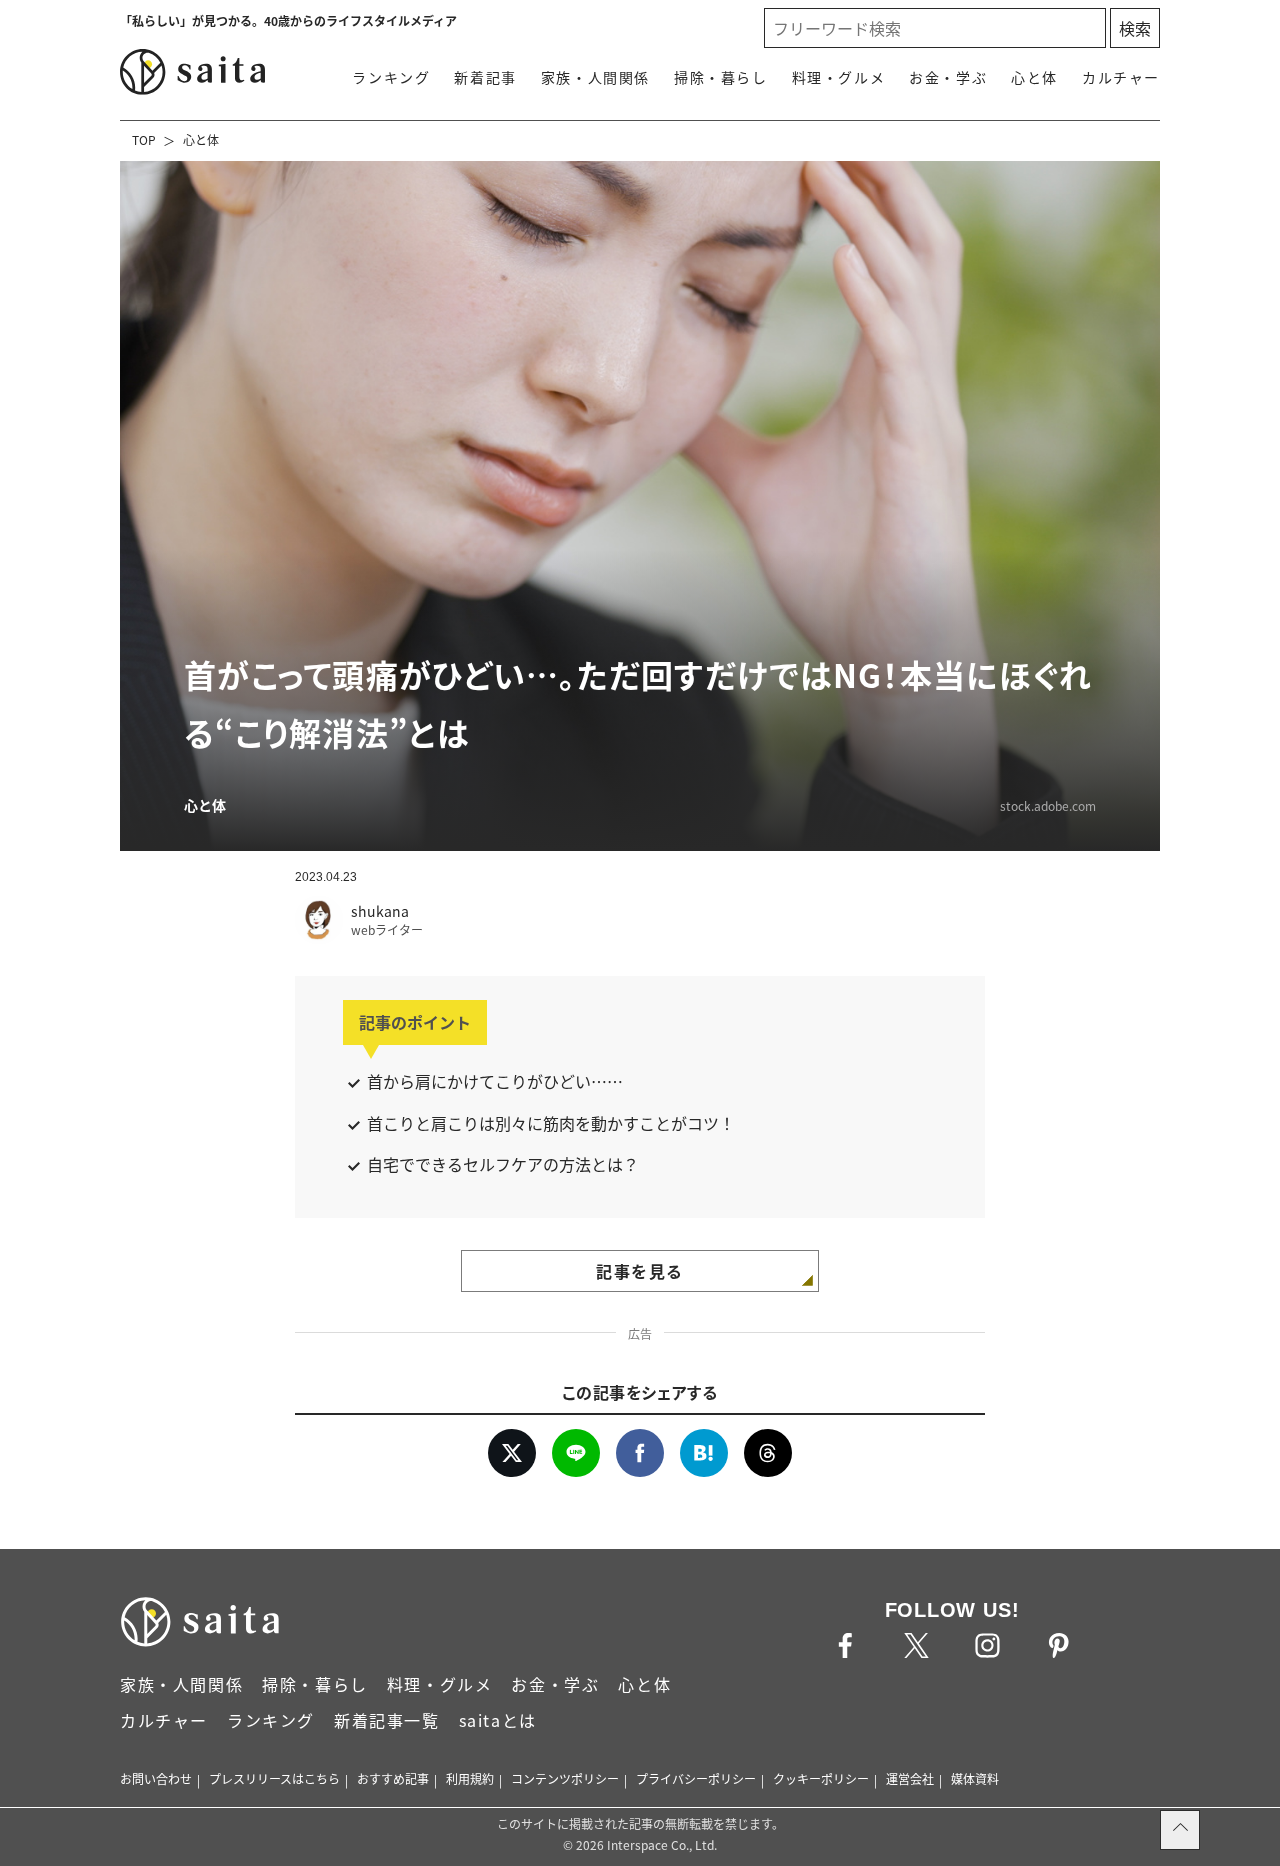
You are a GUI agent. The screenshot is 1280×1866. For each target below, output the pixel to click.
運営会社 (910, 1778)
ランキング (391, 77)
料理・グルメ (839, 77)
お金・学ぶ (948, 77)
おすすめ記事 (393, 1778)
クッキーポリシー (821, 1778)
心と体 (1034, 77)
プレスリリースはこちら (274, 1778)
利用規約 (470, 1778)
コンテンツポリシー (565, 1778)
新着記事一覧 (387, 1720)
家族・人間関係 (595, 77)
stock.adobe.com (1048, 805)
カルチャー (1121, 77)
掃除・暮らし (721, 77)
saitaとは (498, 1720)
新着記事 (485, 77)
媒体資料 (975, 1778)
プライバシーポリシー (696, 1778)
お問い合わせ (156, 1778)
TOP (144, 139)
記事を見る (640, 1271)
